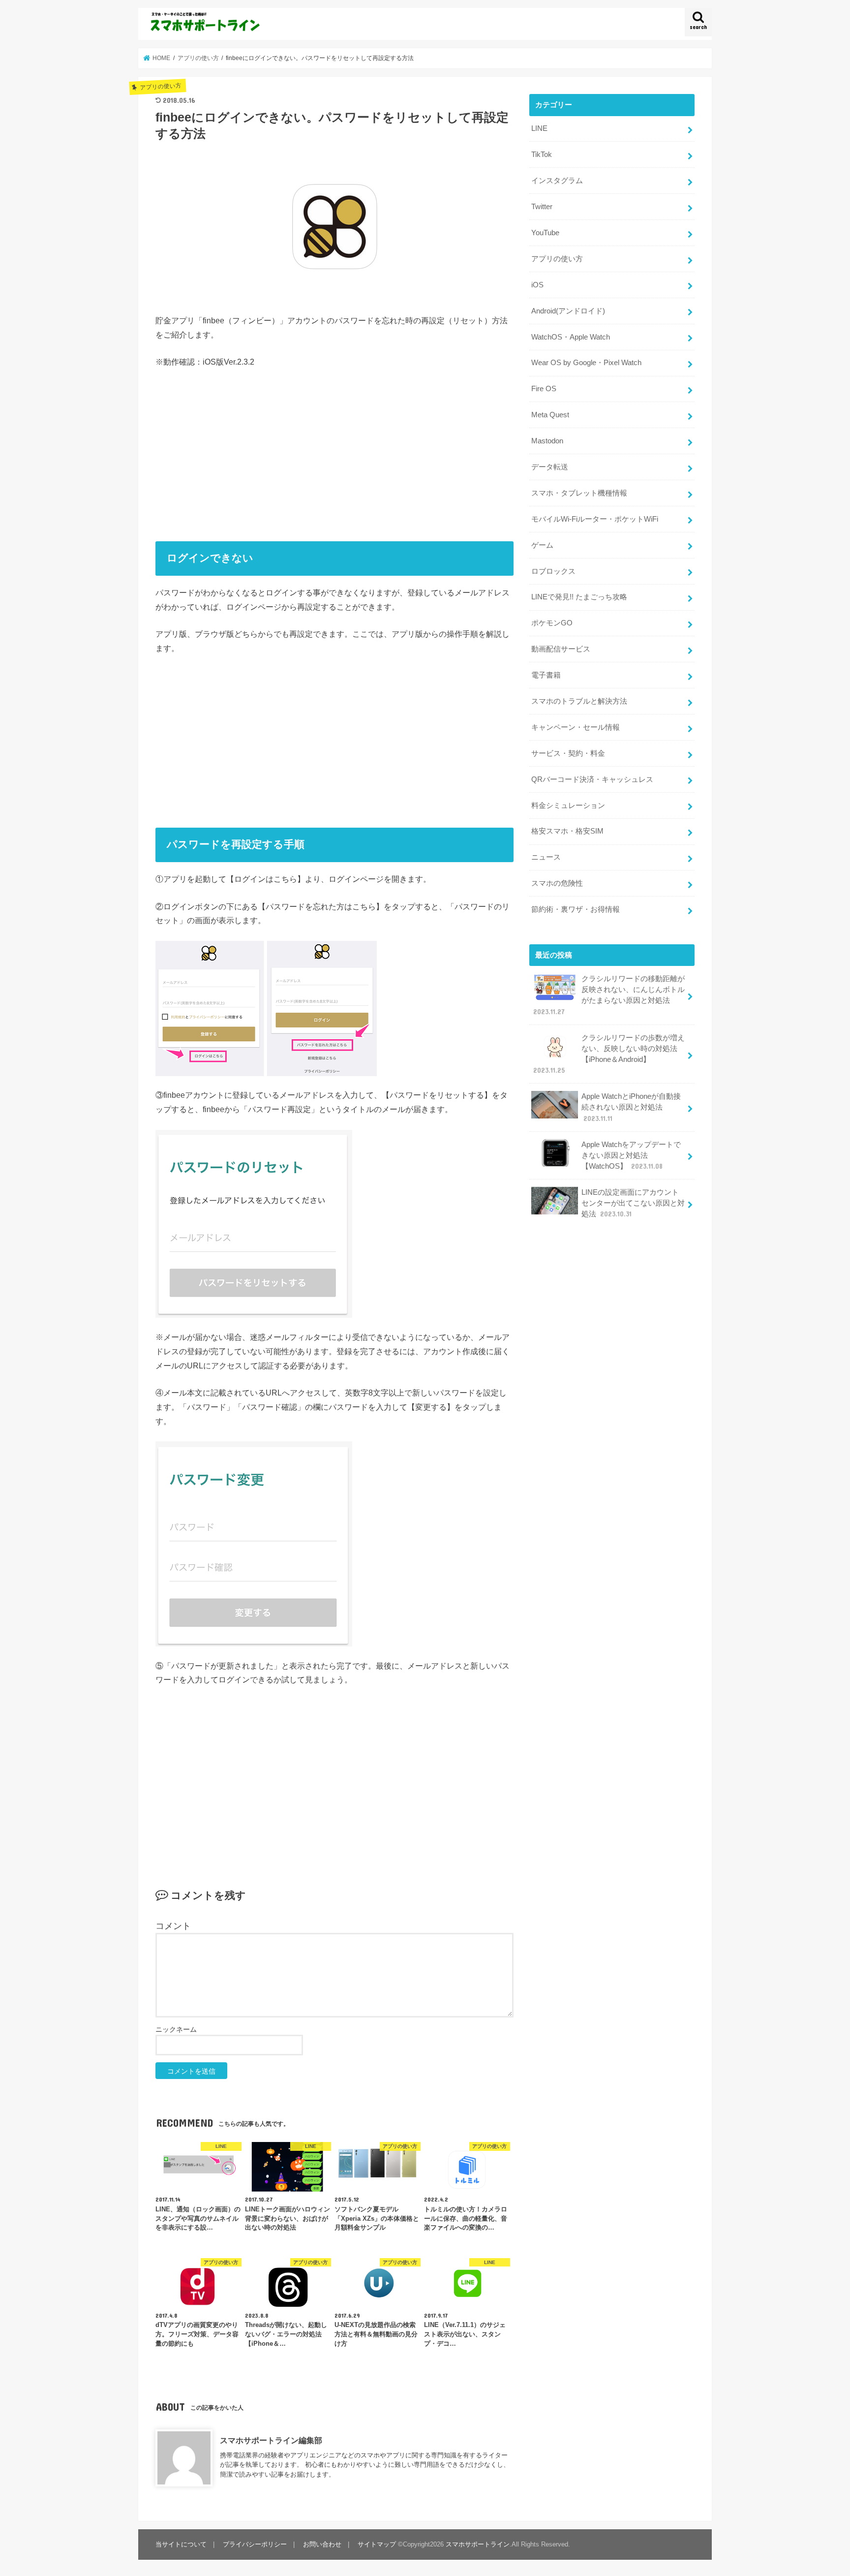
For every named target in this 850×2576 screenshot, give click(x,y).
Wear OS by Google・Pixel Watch (586, 363)
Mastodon (547, 441)
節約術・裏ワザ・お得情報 (576, 909)
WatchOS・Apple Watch (571, 337)
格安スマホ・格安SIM (567, 831)
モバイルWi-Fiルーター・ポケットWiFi (595, 519)
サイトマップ (377, 2544)
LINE (539, 128)
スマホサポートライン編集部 (271, 2440)
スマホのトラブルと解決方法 (579, 701)
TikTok (542, 155)
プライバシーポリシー (255, 2544)
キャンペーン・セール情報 (576, 727)
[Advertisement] (334, 451)
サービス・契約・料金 (568, 753)
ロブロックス (553, 571)
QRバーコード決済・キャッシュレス (592, 779)
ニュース (546, 857)
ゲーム (542, 545)
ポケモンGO (552, 623)
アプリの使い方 (557, 259)
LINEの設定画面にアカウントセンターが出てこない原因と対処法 (633, 1203)
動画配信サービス (561, 649)
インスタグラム (557, 181)
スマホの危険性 (557, 883)
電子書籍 (546, 675)
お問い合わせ (322, 2544)
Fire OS (544, 389)
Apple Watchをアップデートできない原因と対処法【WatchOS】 (631, 1155)
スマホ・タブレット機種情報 (579, 493)
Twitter (542, 207)
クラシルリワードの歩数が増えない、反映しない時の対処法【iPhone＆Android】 (609, 1054)
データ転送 (550, 467)
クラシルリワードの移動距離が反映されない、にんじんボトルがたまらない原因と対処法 (609, 995)
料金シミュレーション (568, 806)
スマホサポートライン (478, 2544)
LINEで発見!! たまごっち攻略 (579, 597)
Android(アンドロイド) (568, 311)
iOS (537, 285)
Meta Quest (550, 415)
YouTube (545, 233)
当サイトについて (181, 2544)
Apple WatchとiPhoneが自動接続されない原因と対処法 (631, 1107)
